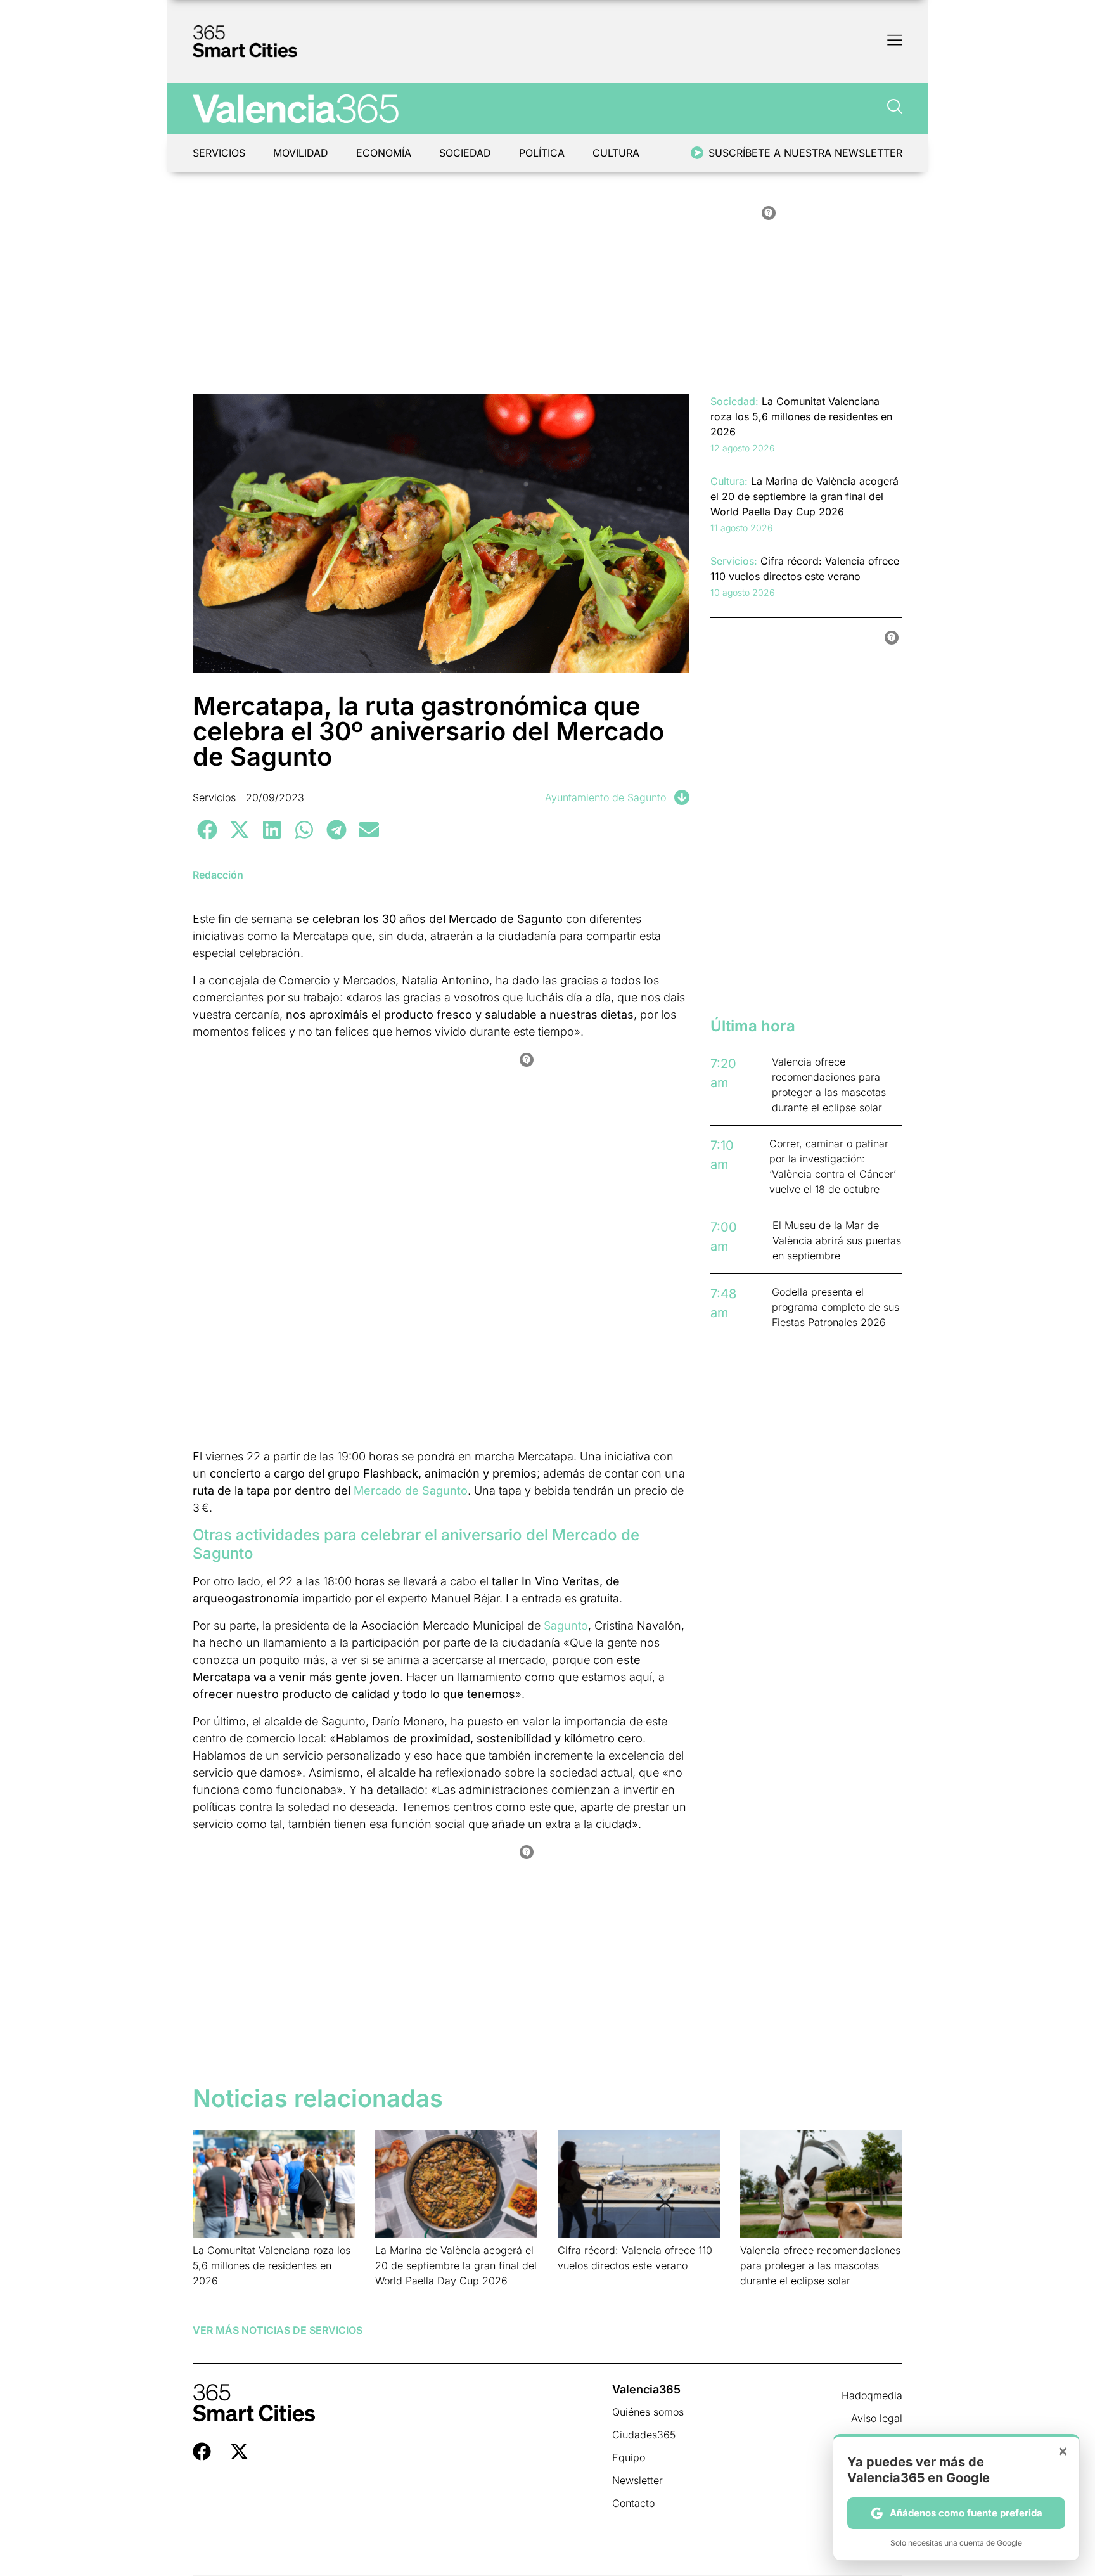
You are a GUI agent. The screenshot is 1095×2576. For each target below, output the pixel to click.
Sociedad (465, 153)
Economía (384, 153)
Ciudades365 (644, 2435)
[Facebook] (202, 2451)
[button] (207, 829)
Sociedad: (734, 401)
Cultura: (729, 481)
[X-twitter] (239, 2451)
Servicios (219, 153)
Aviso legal (877, 2418)
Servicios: (734, 561)
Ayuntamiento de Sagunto (605, 797)
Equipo (629, 2457)
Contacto (633, 2503)
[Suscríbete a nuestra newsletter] (697, 153)
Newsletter (637, 2480)
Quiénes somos (648, 2412)
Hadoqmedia (872, 2395)
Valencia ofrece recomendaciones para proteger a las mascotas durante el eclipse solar (820, 2265)
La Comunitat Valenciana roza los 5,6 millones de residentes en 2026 (272, 2265)
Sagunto (566, 1626)
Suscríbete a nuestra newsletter (805, 153)
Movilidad (301, 153)
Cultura (616, 153)
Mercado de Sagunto (411, 1491)
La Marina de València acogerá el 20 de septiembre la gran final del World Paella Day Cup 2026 (456, 2265)
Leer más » (213, 2297)
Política (542, 153)
